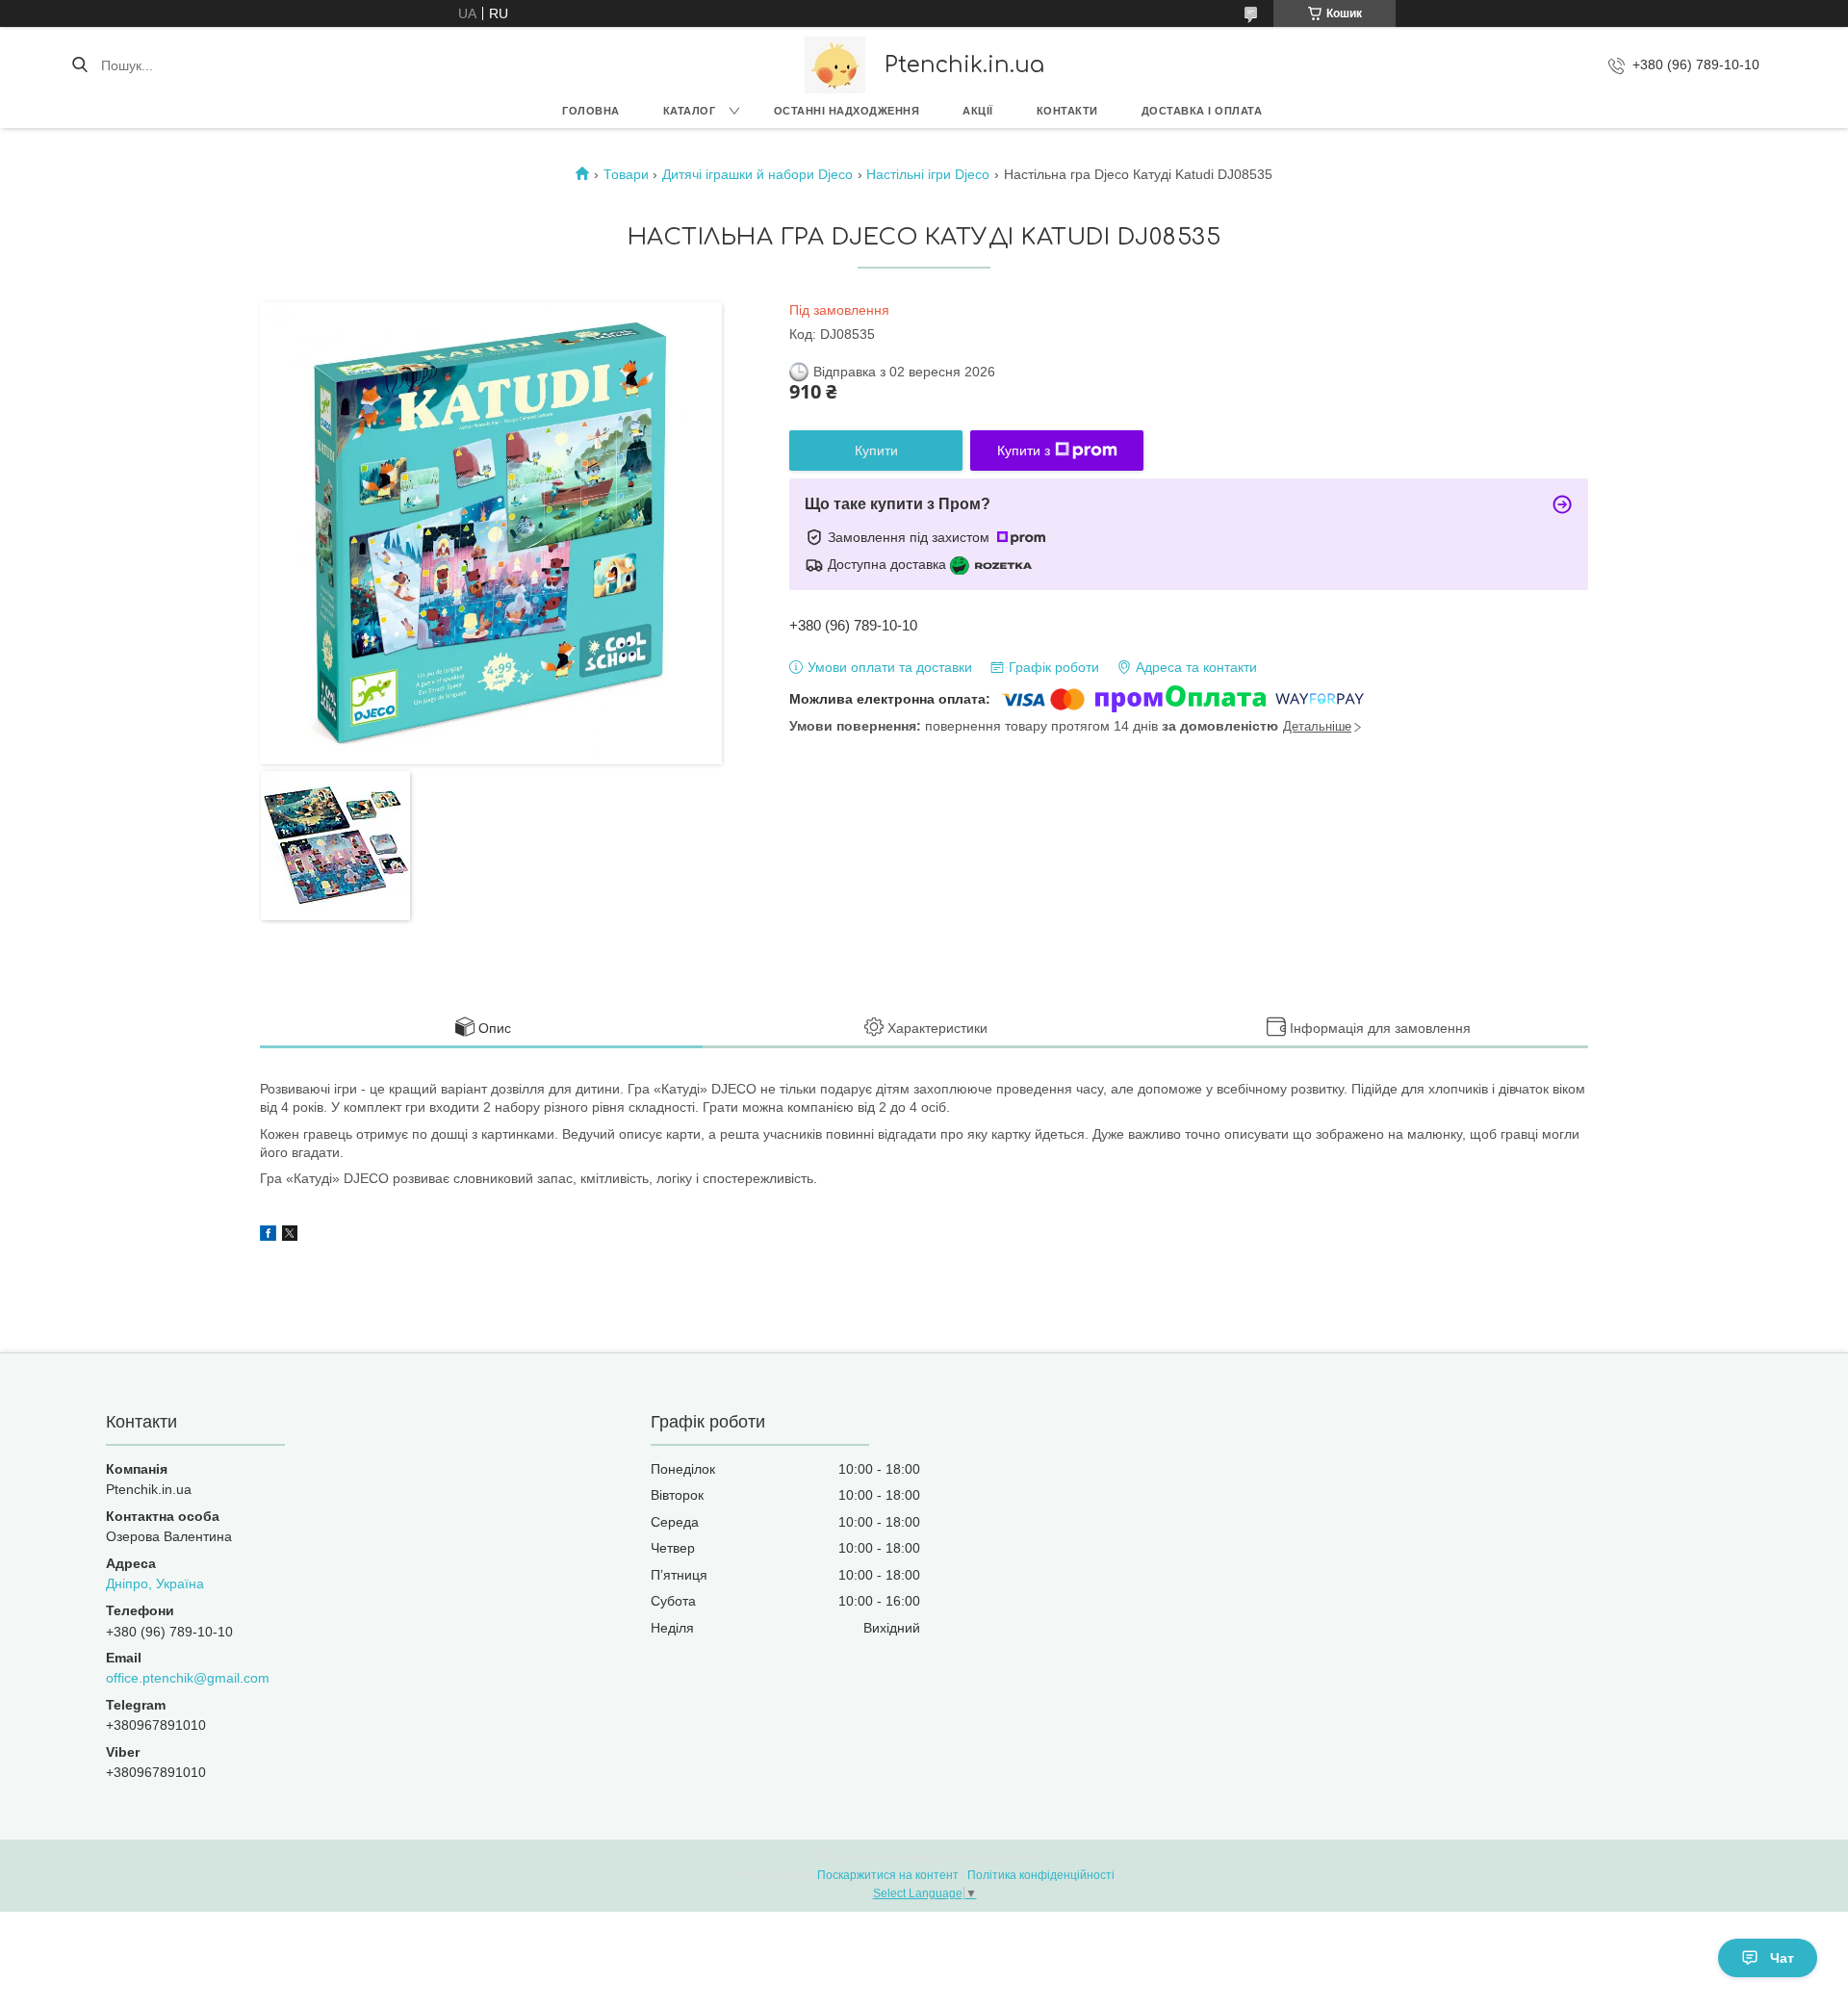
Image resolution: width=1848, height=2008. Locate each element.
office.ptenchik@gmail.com (188, 1678)
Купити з (1024, 451)
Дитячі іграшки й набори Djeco (757, 174)
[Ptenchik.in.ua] (835, 65)
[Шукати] (79, 65)
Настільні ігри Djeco (928, 174)
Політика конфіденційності (1041, 1875)
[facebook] (268, 1236)
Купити (876, 451)
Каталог (690, 111)
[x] (290, 1236)
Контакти (1067, 111)
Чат (1782, 1958)
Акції (978, 111)
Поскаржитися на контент (888, 1875)
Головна (591, 111)
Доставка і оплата (1202, 111)
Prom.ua (1016, 1858)
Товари (626, 174)
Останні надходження (847, 111)
